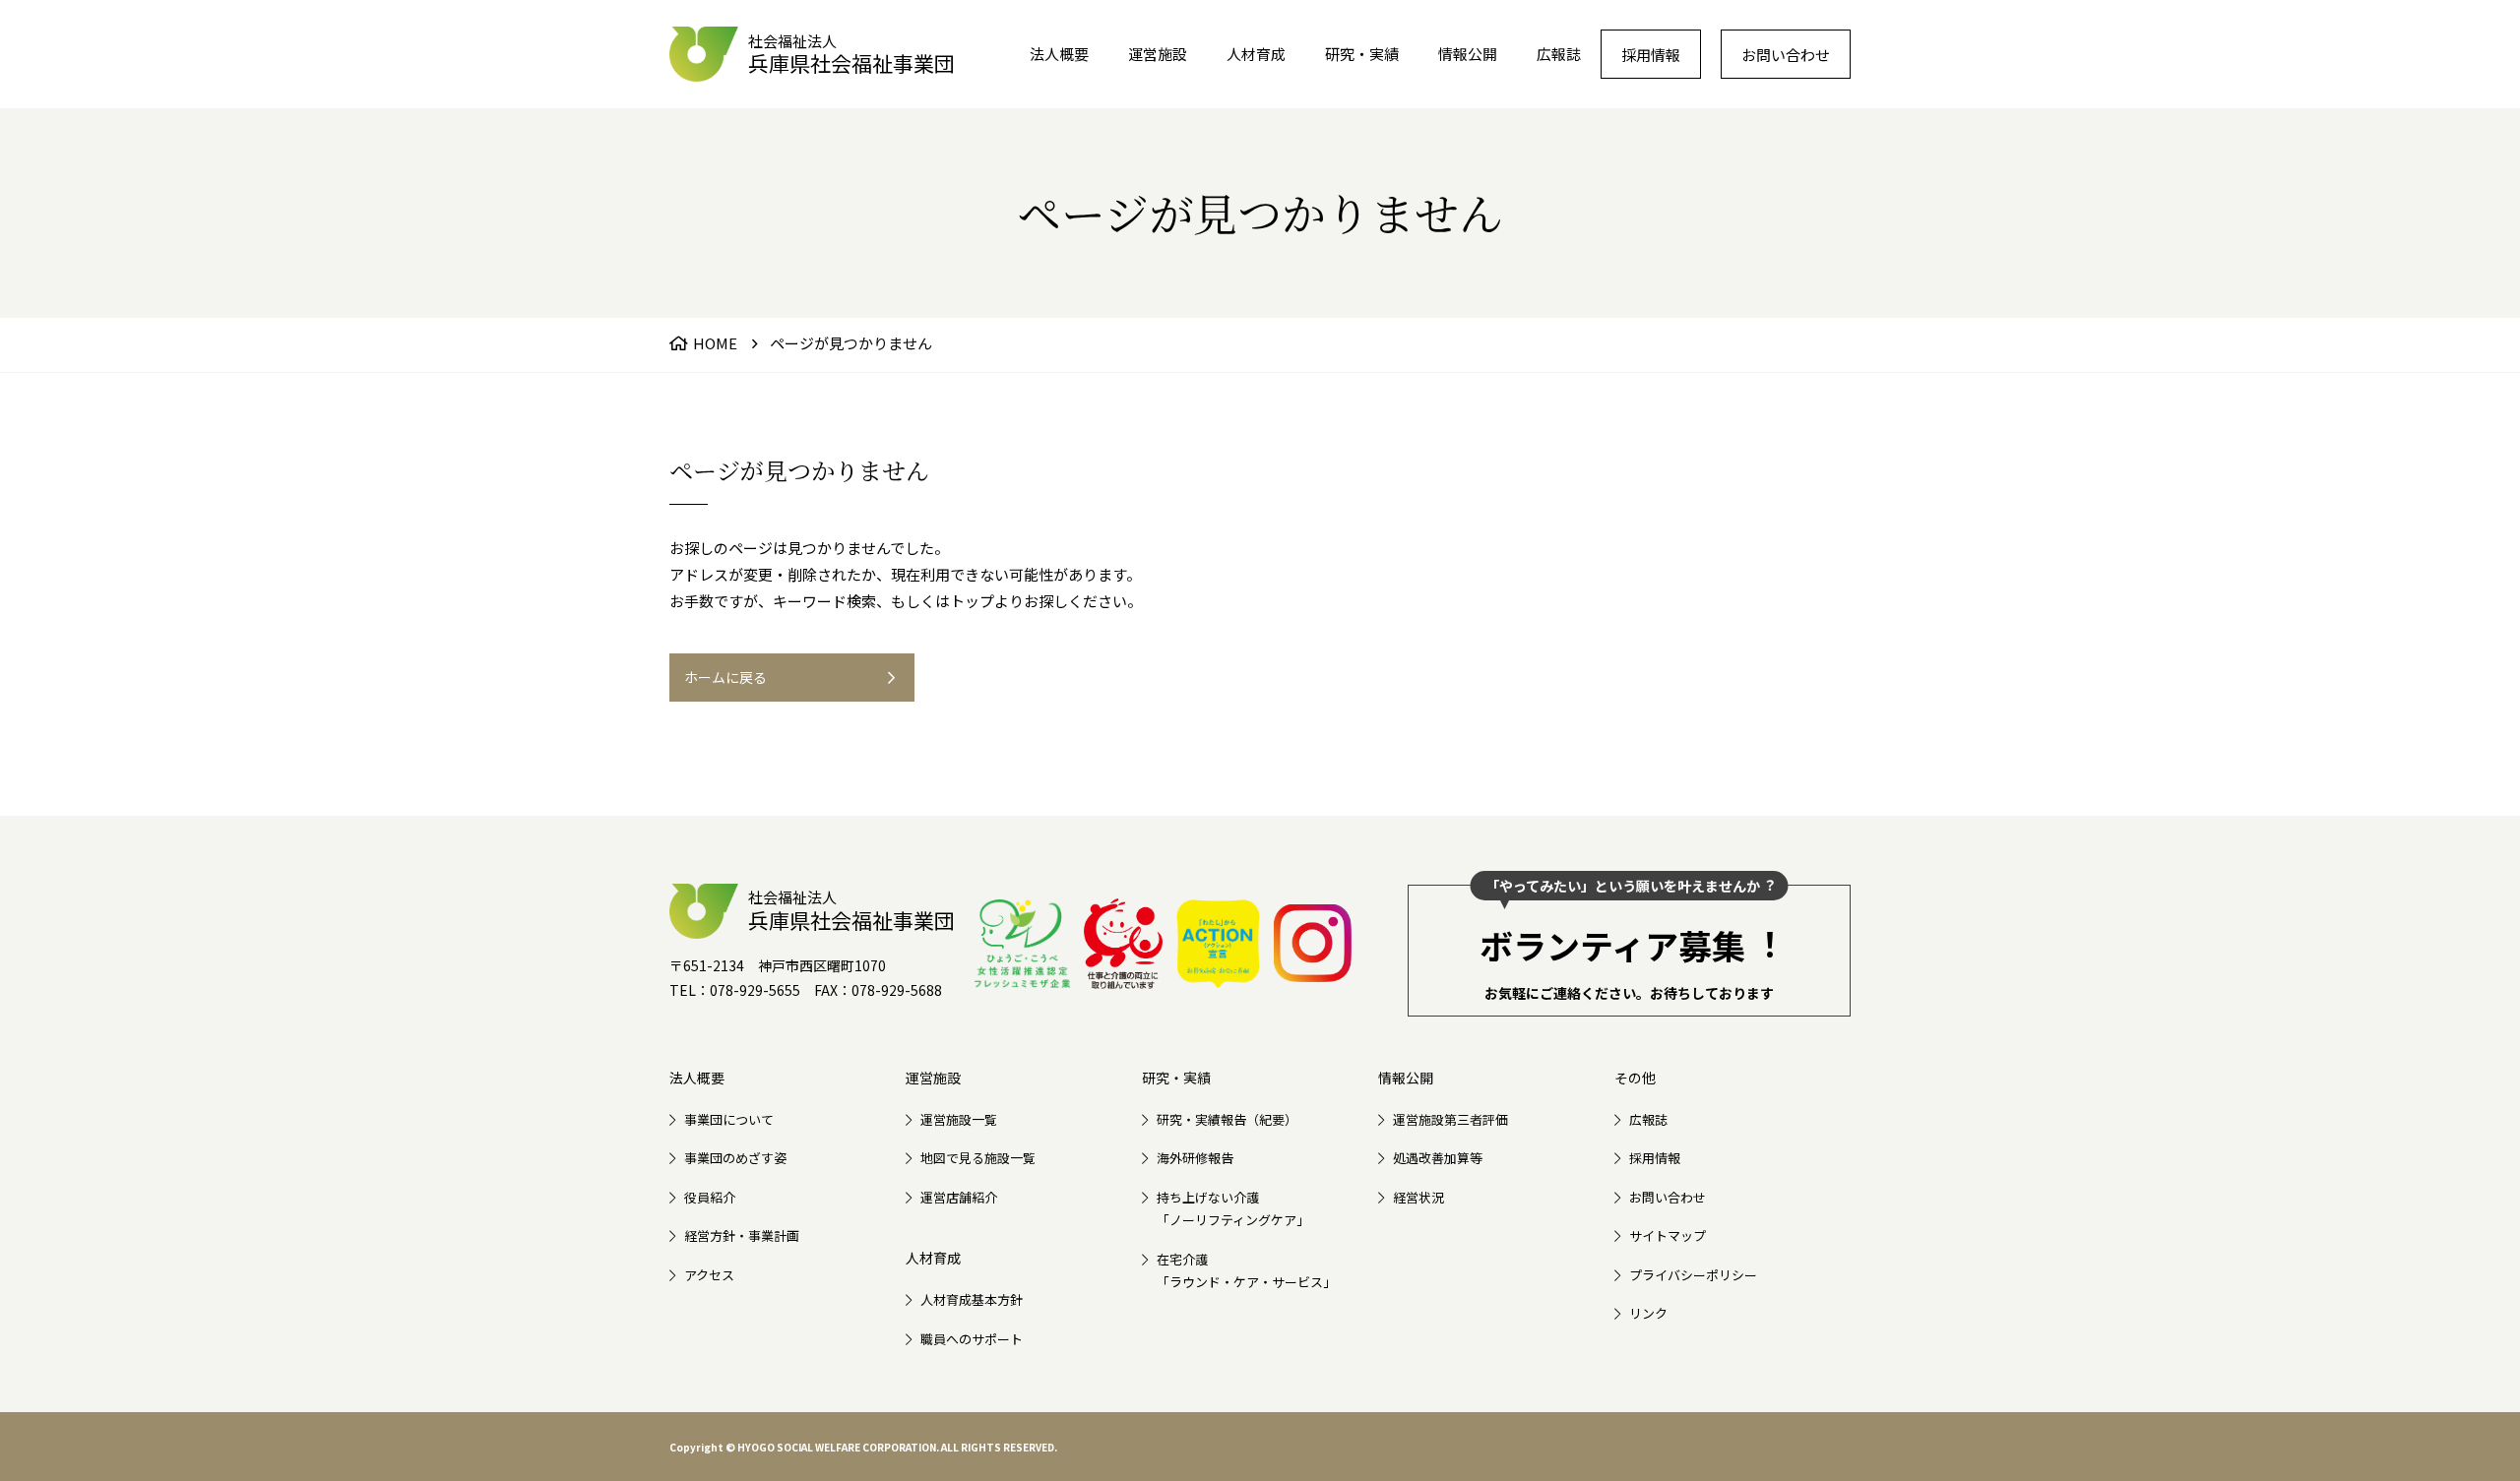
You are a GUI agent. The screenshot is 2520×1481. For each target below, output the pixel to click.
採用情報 (1651, 55)
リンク (1648, 1313)
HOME (715, 343)
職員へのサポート (972, 1339)
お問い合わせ (1786, 55)
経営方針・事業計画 (742, 1235)
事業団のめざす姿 (735, 1158)
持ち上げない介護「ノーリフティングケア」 (1233, 1208)
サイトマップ (1668, 1235)
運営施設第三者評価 (1450, 1119)
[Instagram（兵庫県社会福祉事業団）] (1313, 943)
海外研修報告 (1195, 1158)
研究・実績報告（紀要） (1227, 1119)
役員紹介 (710, 1197)
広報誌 (1559, 54)
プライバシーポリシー (1693, 1275)
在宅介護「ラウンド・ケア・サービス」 (1246, 1270)
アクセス (709, 1275)
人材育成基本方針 (972, 1299)
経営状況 (1418, 1197)
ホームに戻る (725, 677)
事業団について (729, 1119)
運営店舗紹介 (959, 1197)
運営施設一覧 (959, 1119)
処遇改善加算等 (1438, 1158)
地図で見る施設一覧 (978, 1158)
